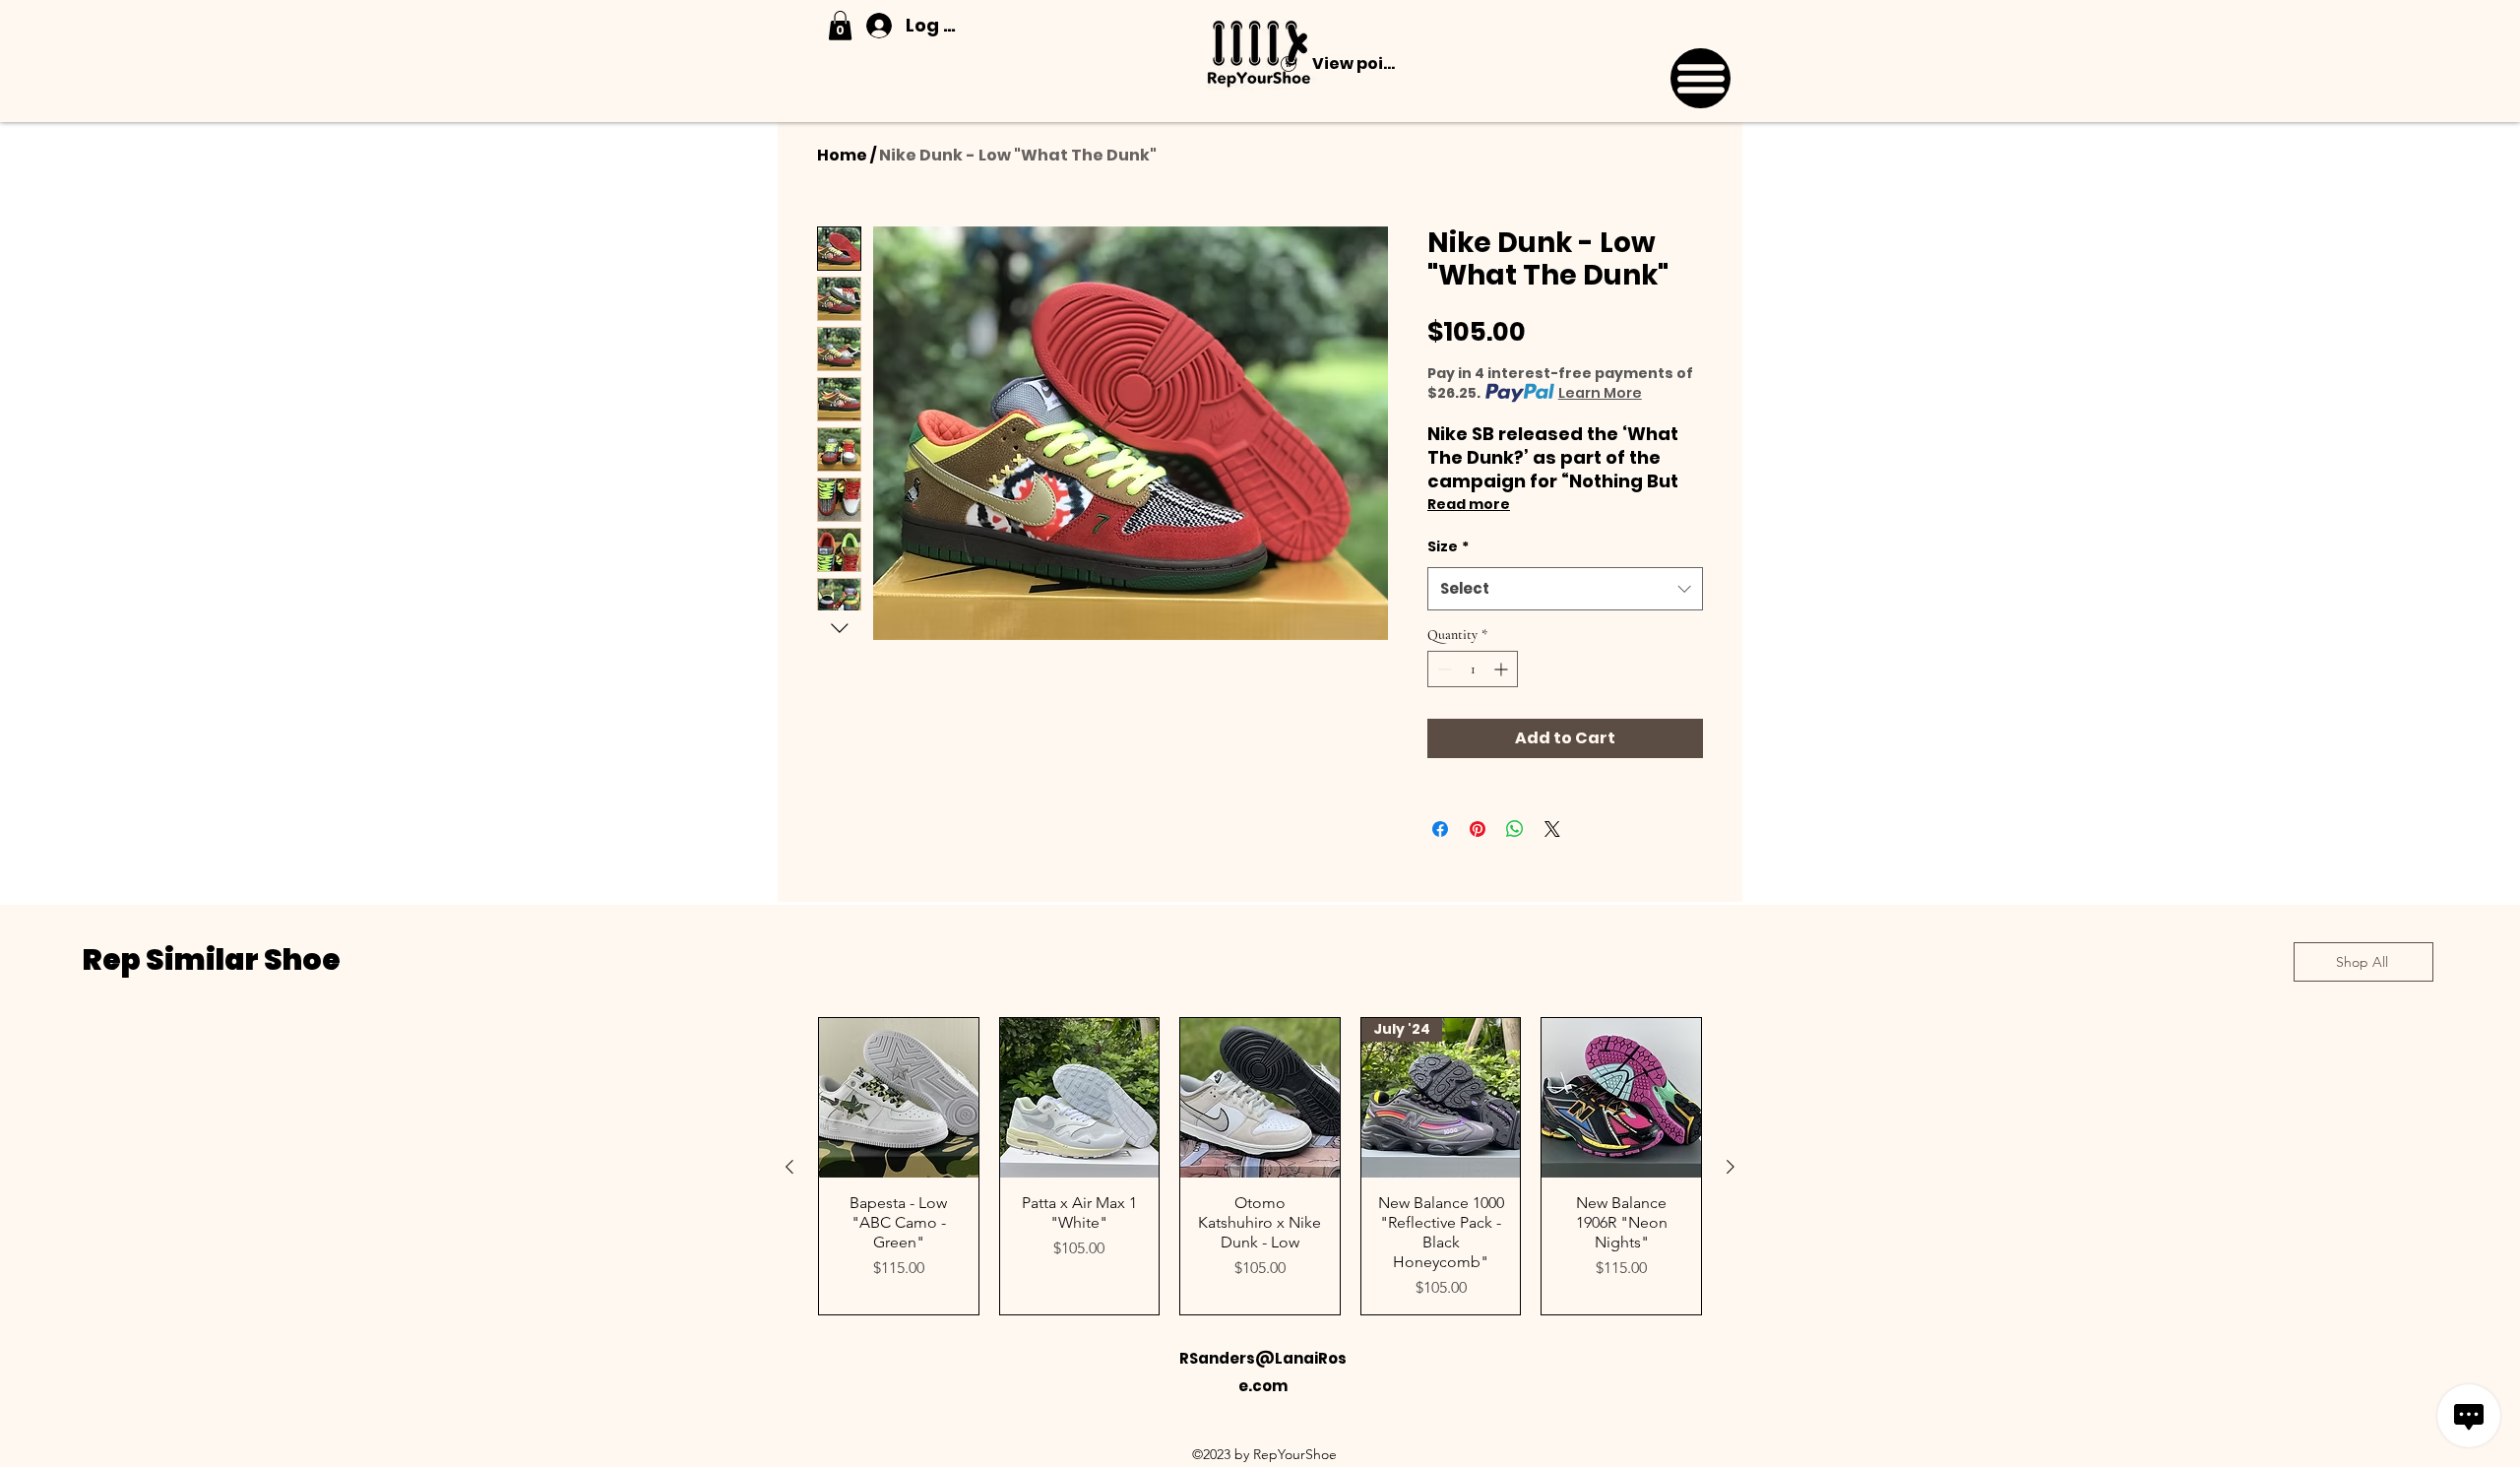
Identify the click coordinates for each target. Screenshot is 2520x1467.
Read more (1469, 504)
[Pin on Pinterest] (1478, 829)
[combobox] (1565, 589)
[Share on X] (1552, 829)
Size (1448, 546)
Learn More (1600, 393)
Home (842, 155)
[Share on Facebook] (1440, 829)
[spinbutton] (1473, 669)
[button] (840, 26)
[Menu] (1701, 78)
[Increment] (1503, 669)
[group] (1260, 1166)
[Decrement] (1443, 669)
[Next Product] (1731, 1167)
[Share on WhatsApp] (1515, 829)
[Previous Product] (789, 1167)
